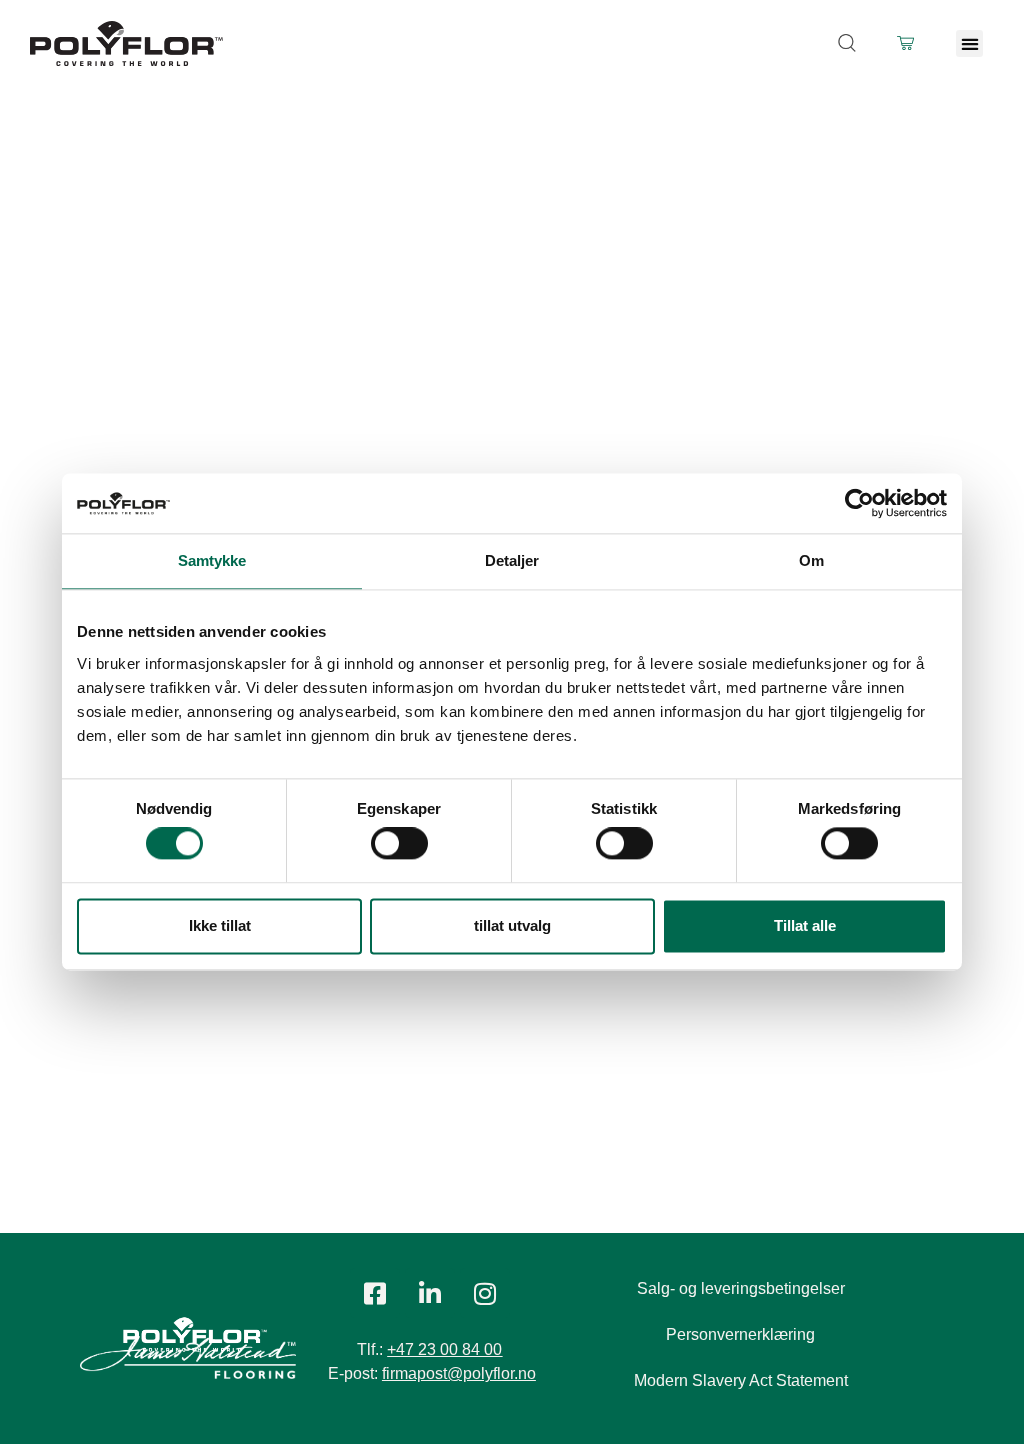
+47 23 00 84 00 (444, 1349)
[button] (969, 43)
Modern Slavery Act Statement (741, 1380)
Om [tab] (811, 560)
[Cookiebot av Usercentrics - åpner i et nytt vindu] (859, 503)
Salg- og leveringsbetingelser (741, 1288)
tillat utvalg (512, 925)
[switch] (399, 844)
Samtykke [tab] (212, 560)
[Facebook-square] (375, 1293)
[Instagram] (485, 1293)
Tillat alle (805, 925)
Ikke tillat (220, 925)
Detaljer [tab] (512, 560)
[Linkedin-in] (430, 1293)
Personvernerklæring (740, 1334)
